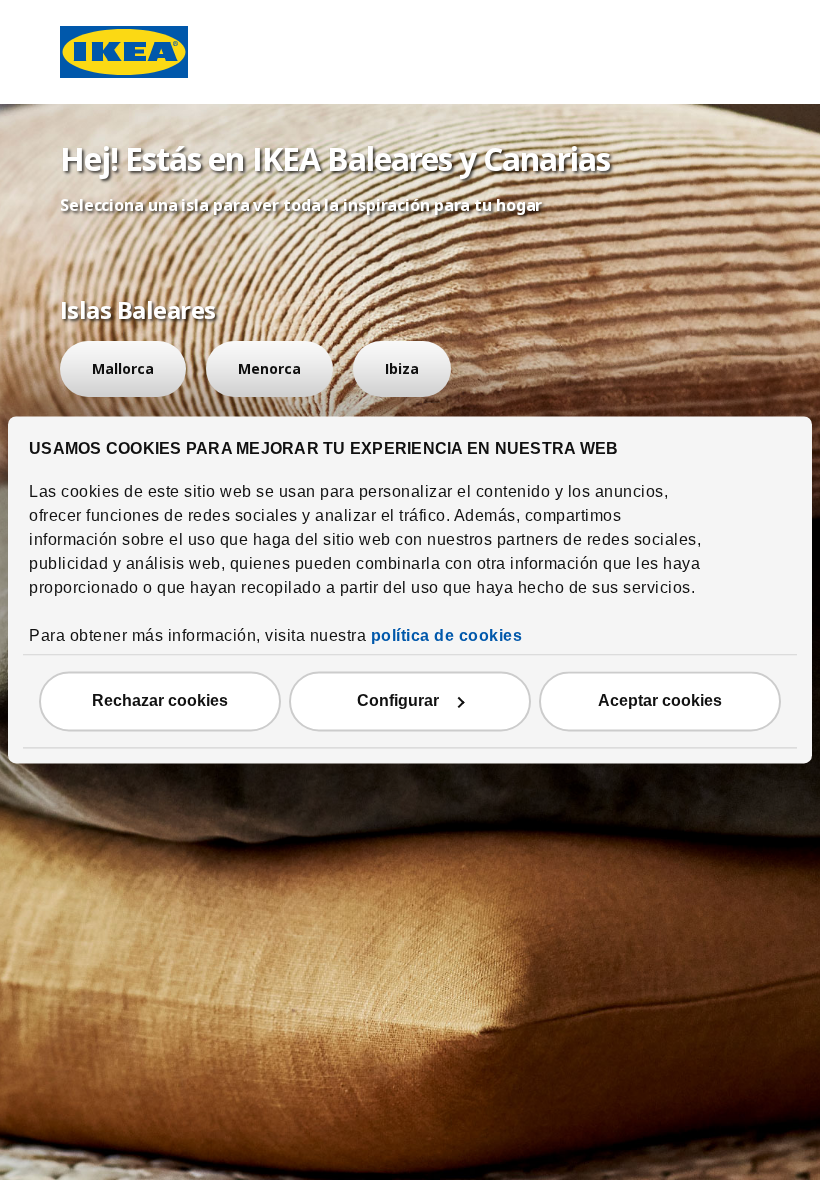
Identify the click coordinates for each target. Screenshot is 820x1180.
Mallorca (123, 368)
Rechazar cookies (160, 701)
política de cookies (447, 636)
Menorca (269, 368)
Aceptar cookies (660, 701)
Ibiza (402, 368)
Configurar (398, 701)
